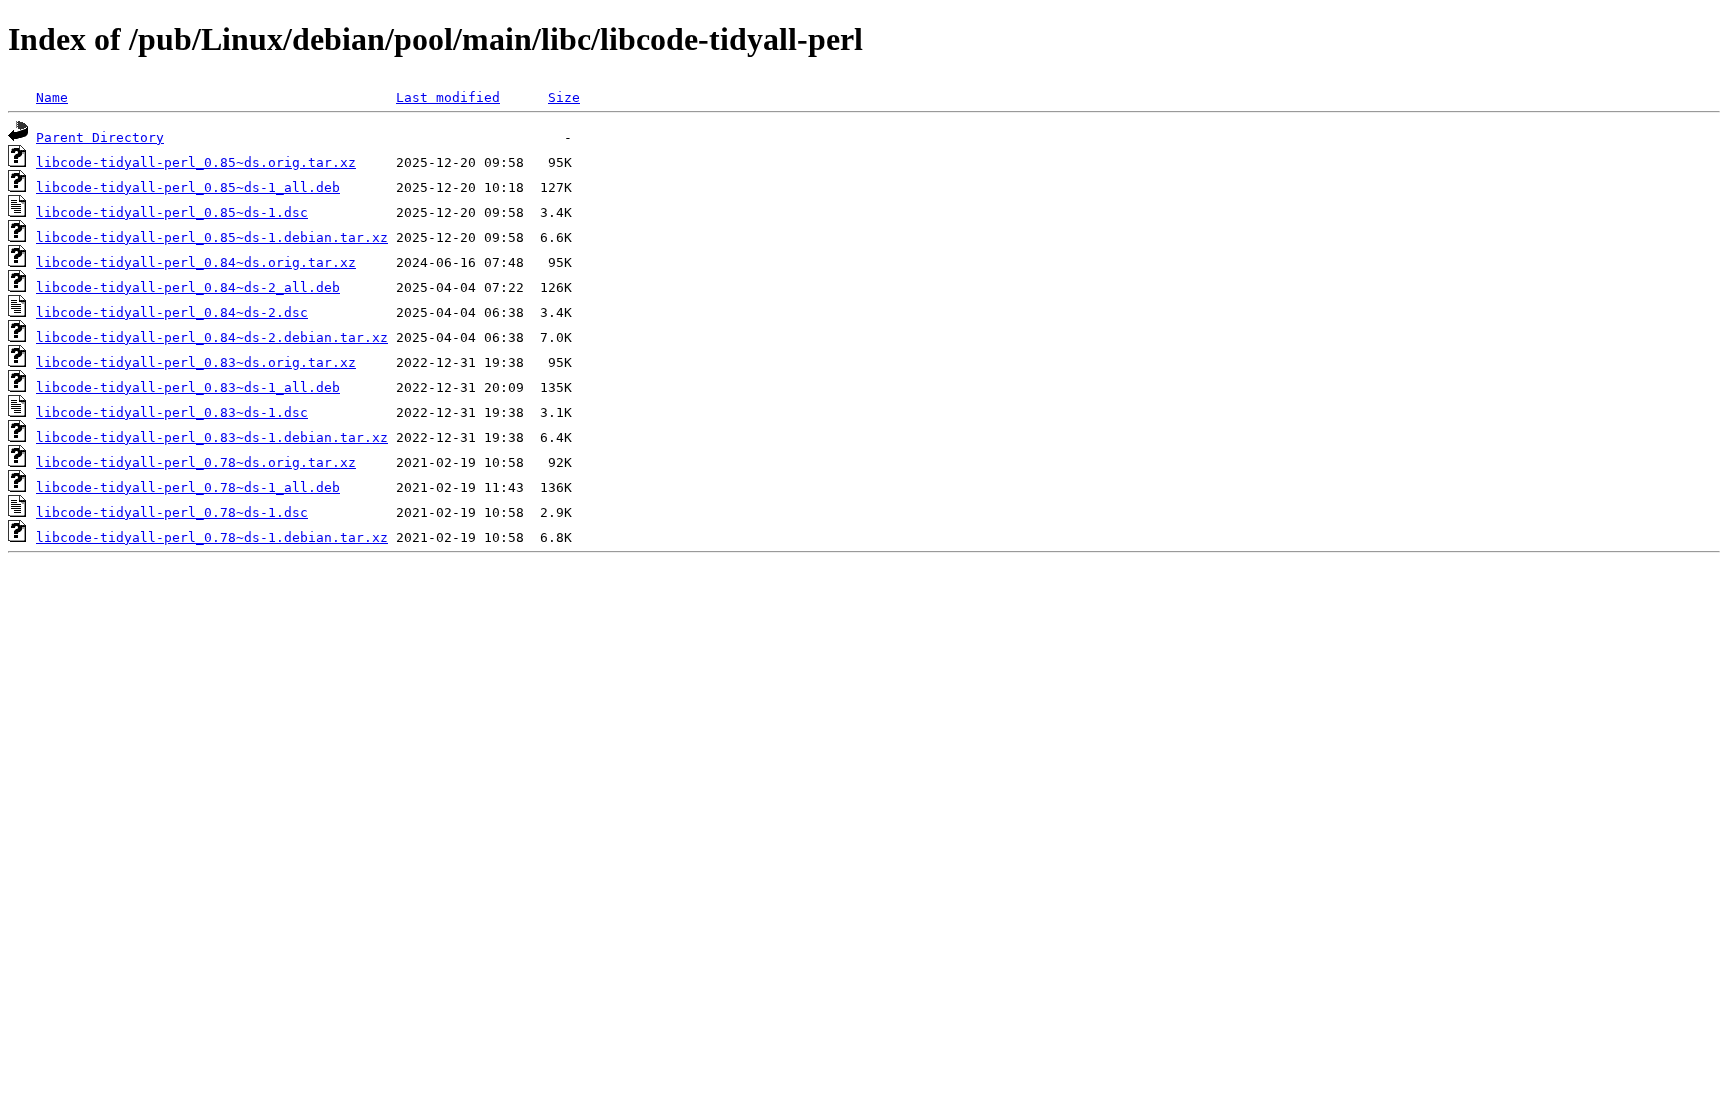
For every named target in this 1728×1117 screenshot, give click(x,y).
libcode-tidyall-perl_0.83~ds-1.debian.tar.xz (212, 437)
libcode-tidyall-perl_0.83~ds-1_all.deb (188, 387)
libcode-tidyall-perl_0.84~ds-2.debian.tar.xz (212, 337)
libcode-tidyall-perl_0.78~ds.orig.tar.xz (196, 462)
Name (52, 97)
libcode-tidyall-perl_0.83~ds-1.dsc (172, 412)
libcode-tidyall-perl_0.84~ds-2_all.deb (188, 287)
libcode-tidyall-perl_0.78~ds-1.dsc (172, 512)
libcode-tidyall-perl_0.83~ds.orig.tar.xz (196, 362)
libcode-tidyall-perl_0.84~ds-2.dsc (172, 312)
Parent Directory (100, 137)
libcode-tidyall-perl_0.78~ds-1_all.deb (188, 487)
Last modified (448, 97)
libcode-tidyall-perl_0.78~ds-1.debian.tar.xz (212, 537)
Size (564, 97)
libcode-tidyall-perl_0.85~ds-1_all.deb (188, 187)
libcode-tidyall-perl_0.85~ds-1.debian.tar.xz (212, 237)
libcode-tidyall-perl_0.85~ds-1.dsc (172, 212)
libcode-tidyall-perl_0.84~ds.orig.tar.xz (196, 262)
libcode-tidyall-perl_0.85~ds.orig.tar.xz (196, 162)
